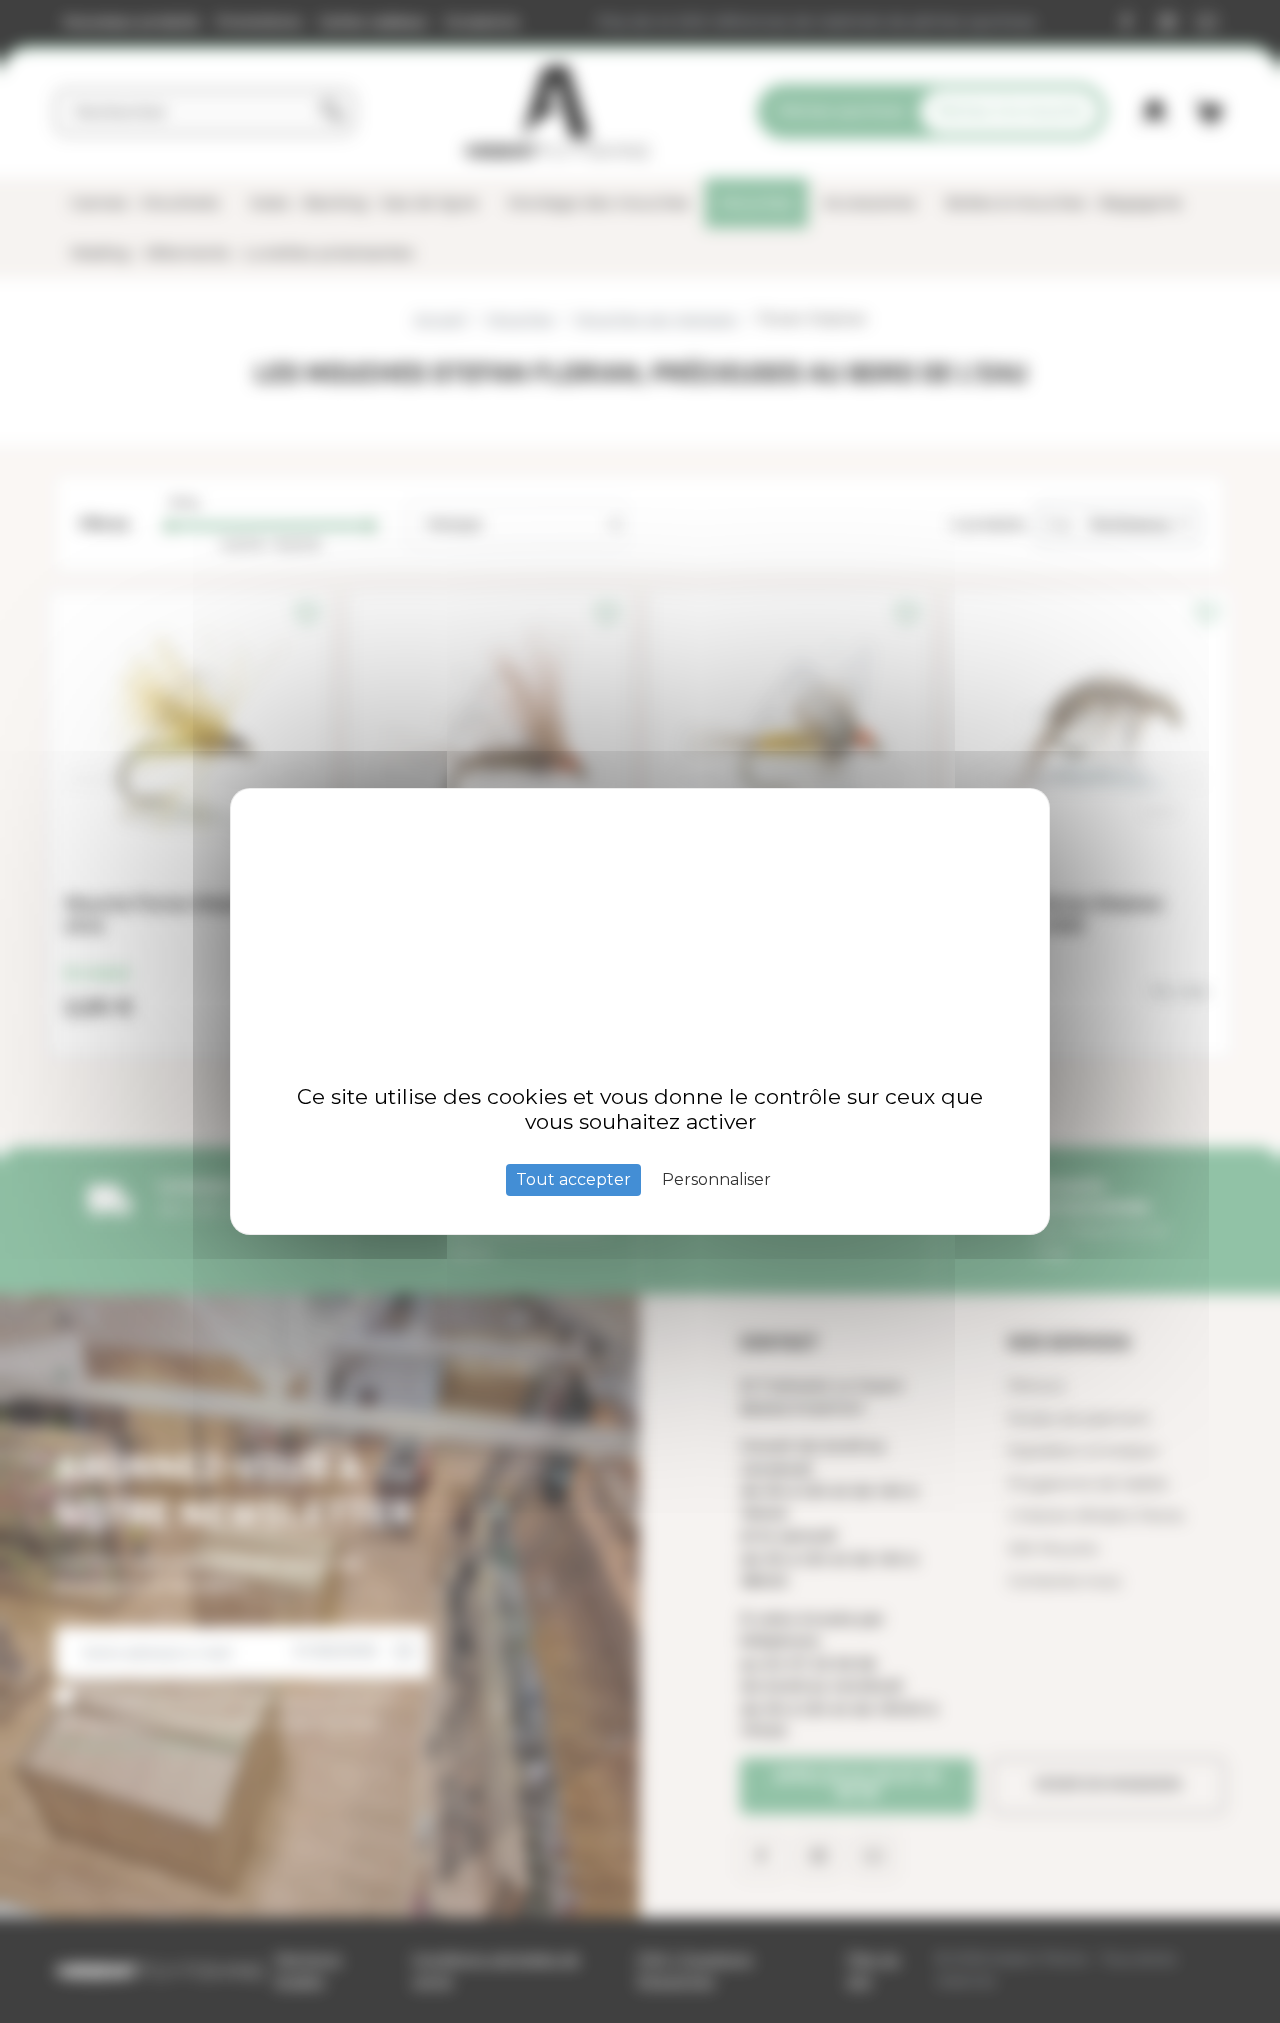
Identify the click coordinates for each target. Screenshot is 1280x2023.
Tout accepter (573, 1179)
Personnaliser (716, 1179)
